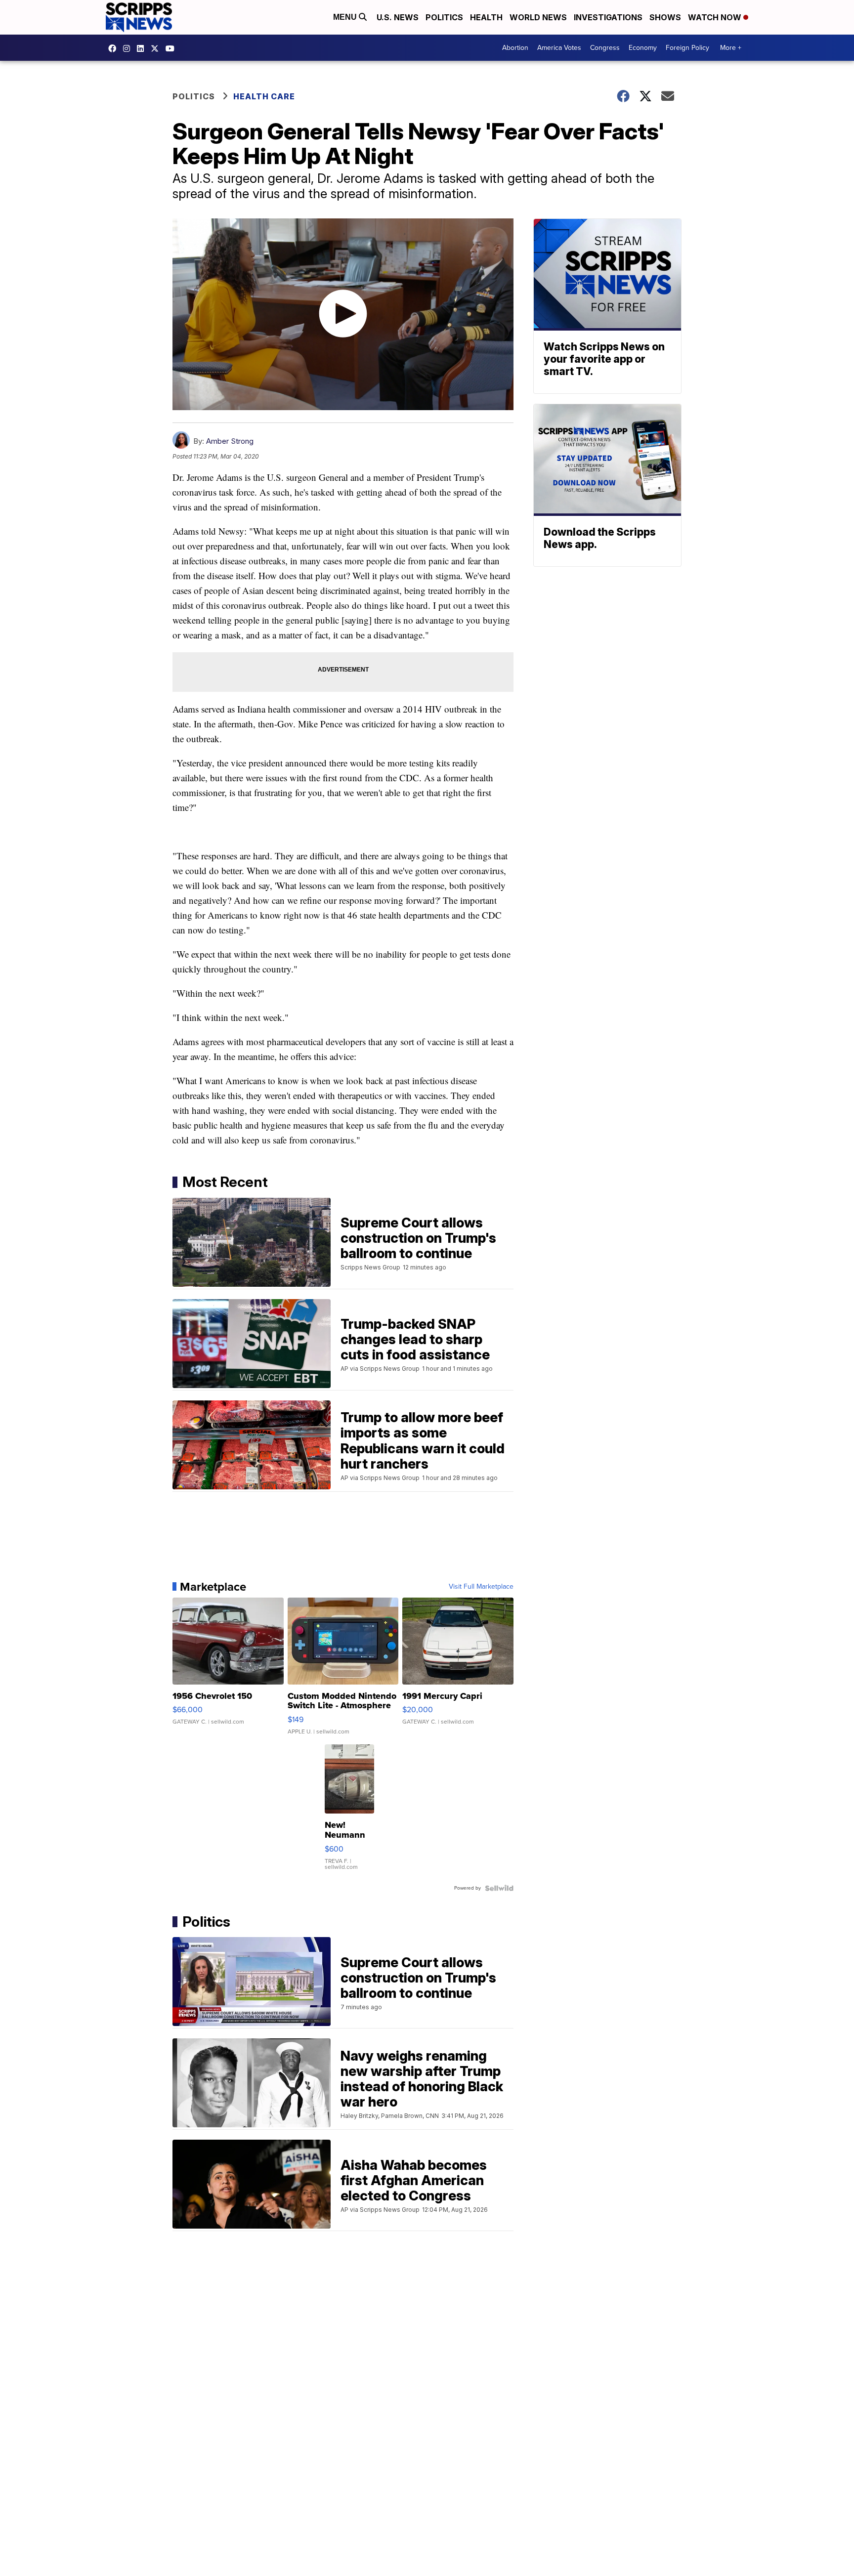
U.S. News (398, 17)
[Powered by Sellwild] (499, 1888)
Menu (346, 17)
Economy (643, 48)
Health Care (264, 96)
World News (538, 17)
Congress (605, 48)
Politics (444, 17)
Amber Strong (230, 441)
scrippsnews (115, 48)
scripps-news (143, 48)
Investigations (608, 17)
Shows (665, 17)
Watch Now (716, 17)
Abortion (515, 48)
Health (486, 17)
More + (731, 48)
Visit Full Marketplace (481, 1587)
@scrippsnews (172, 48)
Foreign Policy (687, 48)
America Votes (559, 48)
